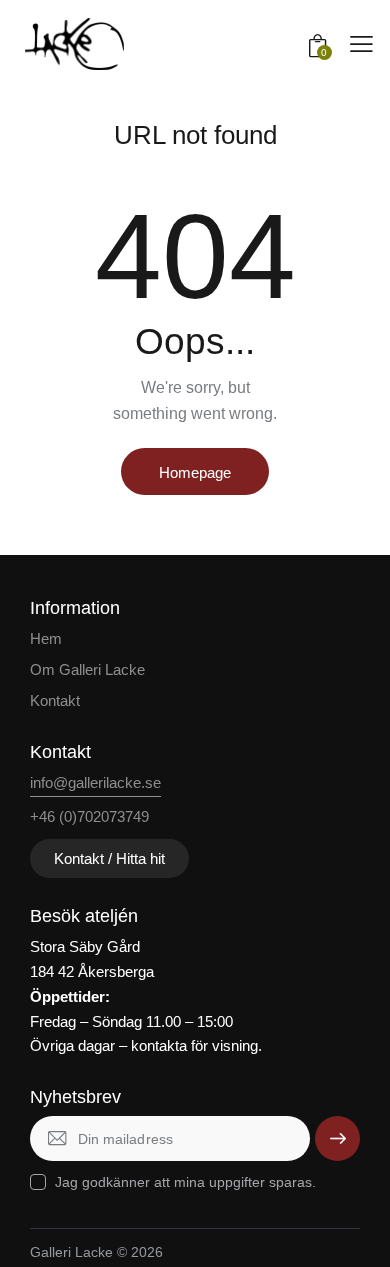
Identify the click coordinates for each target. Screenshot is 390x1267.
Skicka (337, 1138)
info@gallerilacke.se (95, 782)
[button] (361, 44)
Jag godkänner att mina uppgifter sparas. (185, 1182)
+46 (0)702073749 (89, 816)
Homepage (195, 472)
